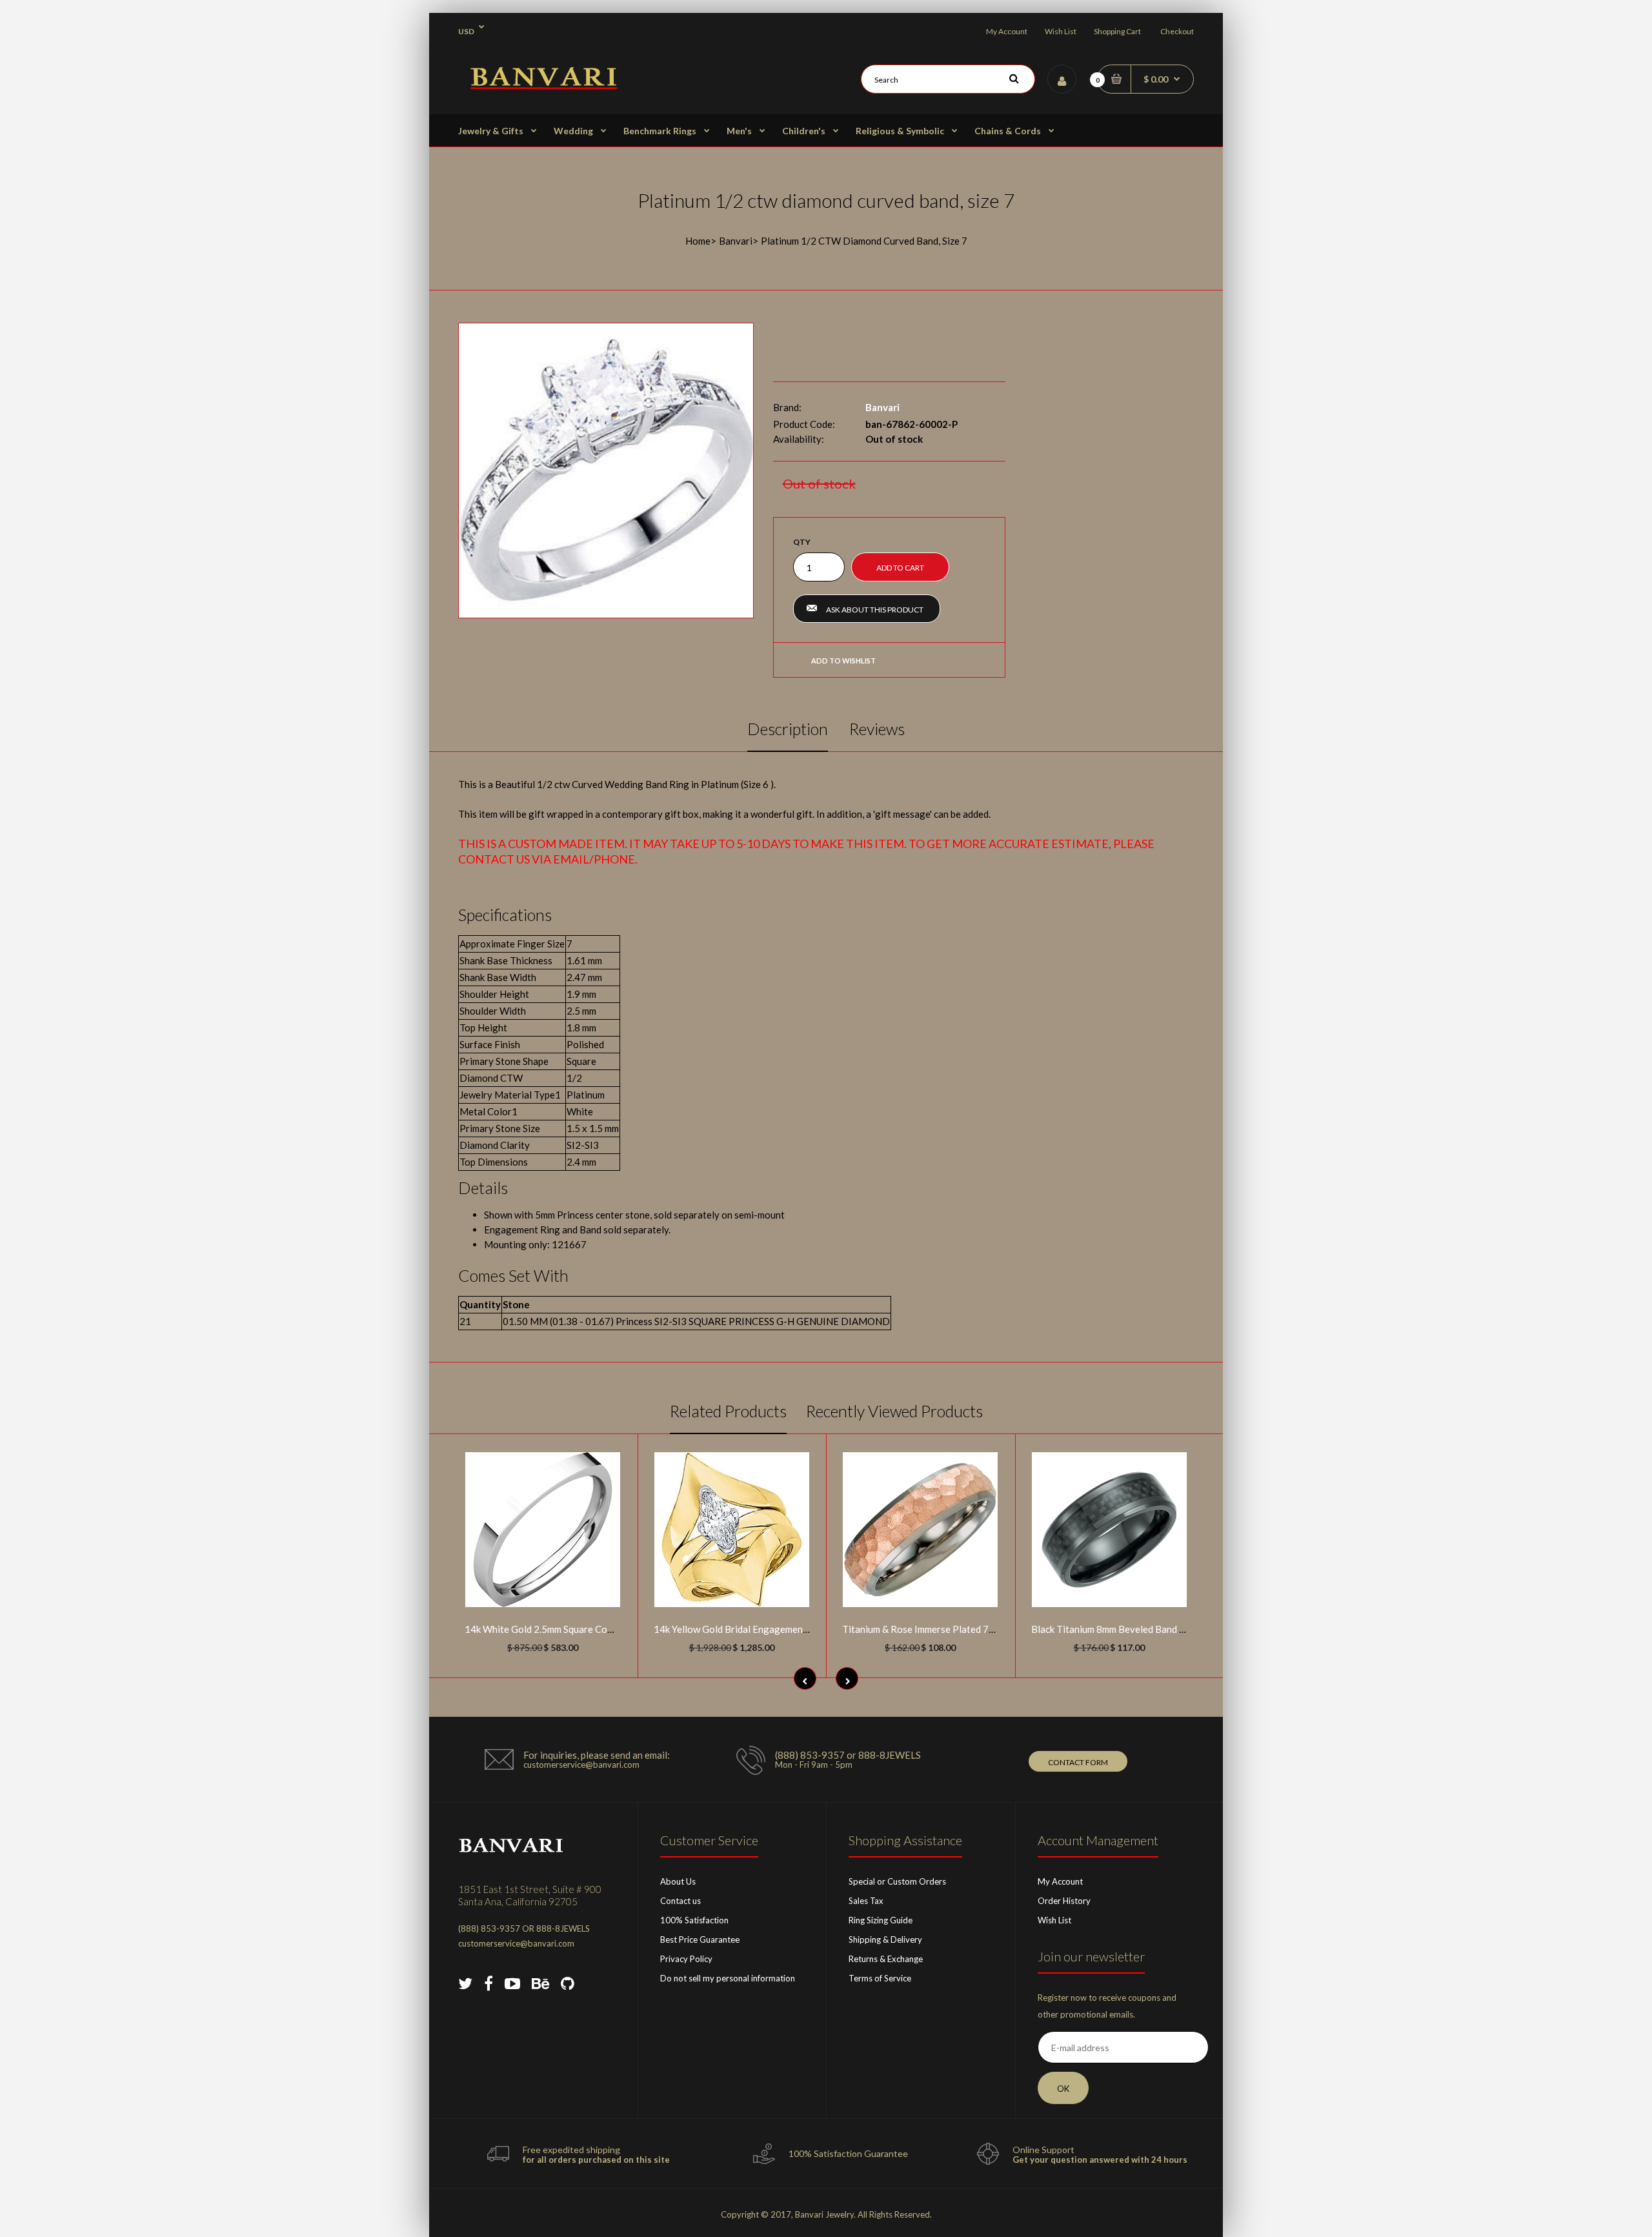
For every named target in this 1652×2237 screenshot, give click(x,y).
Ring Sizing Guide (881, 1920)
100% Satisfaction (694, 1920)
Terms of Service (880, 1978)
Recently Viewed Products (894, 1411)
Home (698, 241)
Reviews (877, 729)
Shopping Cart (1117, 31)
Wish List (1061, 31)
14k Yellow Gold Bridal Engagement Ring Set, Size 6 (764, 1629)
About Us (678, 1881)
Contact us (680, 1901)
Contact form (1078, 1762)
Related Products (728, 1411)
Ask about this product (875, 610)
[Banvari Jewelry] (544, 85)
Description (788, 729)
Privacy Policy (686, 1959)
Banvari (736, 241)
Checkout (1177, 31)
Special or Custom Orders (897, 1881)
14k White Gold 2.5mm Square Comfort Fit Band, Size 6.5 (586, 1629)
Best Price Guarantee (700, 1939)
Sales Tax (866, 1901)
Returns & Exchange (886, 1959)
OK (1063, 2089)
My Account (1007, 31)
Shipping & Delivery (885, 1939)
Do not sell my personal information (728, 1978)
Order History (1064, 1901)
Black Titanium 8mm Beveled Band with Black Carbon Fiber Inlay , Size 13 (1186, 1629)
